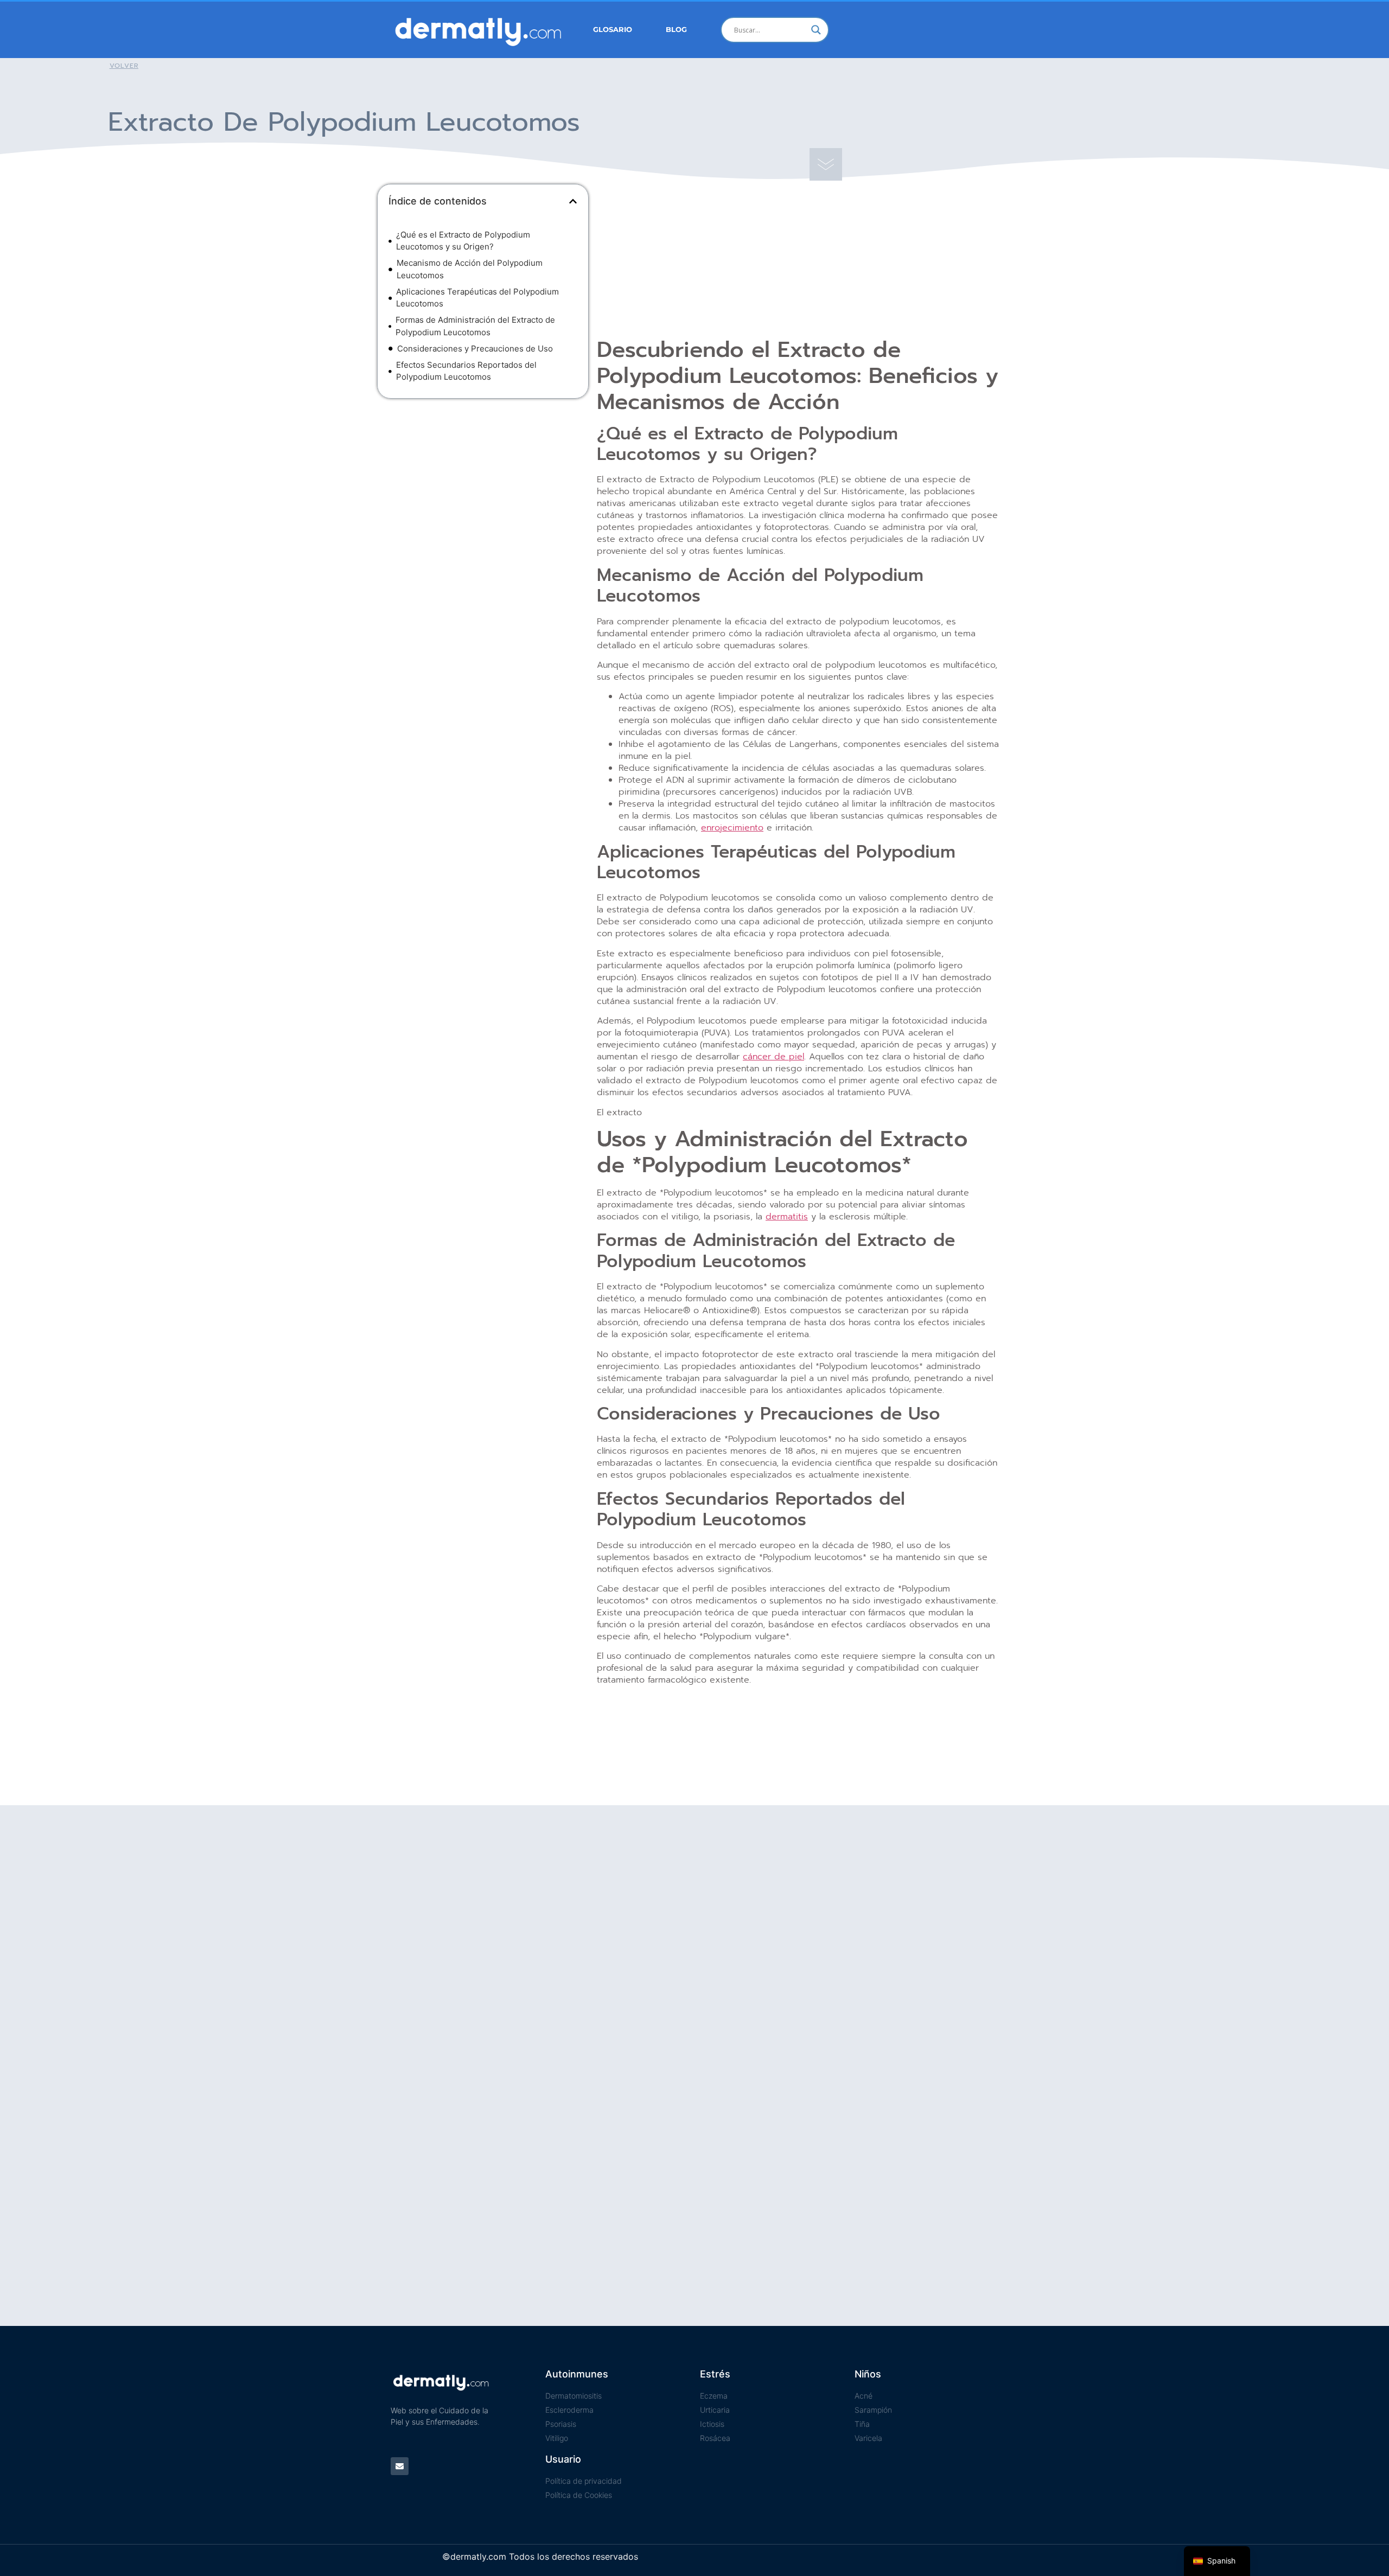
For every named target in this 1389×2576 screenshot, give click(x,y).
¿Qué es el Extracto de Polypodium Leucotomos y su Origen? (463, 241)
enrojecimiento (732, 828)
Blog (676, 30)
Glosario (613, 30)
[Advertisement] (483, 485)
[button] (573, 201)
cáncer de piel (773, 1057)
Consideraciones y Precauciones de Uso (475, 349)
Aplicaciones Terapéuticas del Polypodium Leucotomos (477, 298)
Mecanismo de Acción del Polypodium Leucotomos (470, 269)
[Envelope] (400, 2466)
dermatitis (787, 1217)
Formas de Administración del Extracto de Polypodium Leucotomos (475, 326)
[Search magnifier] (816, 30)
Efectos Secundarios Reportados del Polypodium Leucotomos (466, 371)
